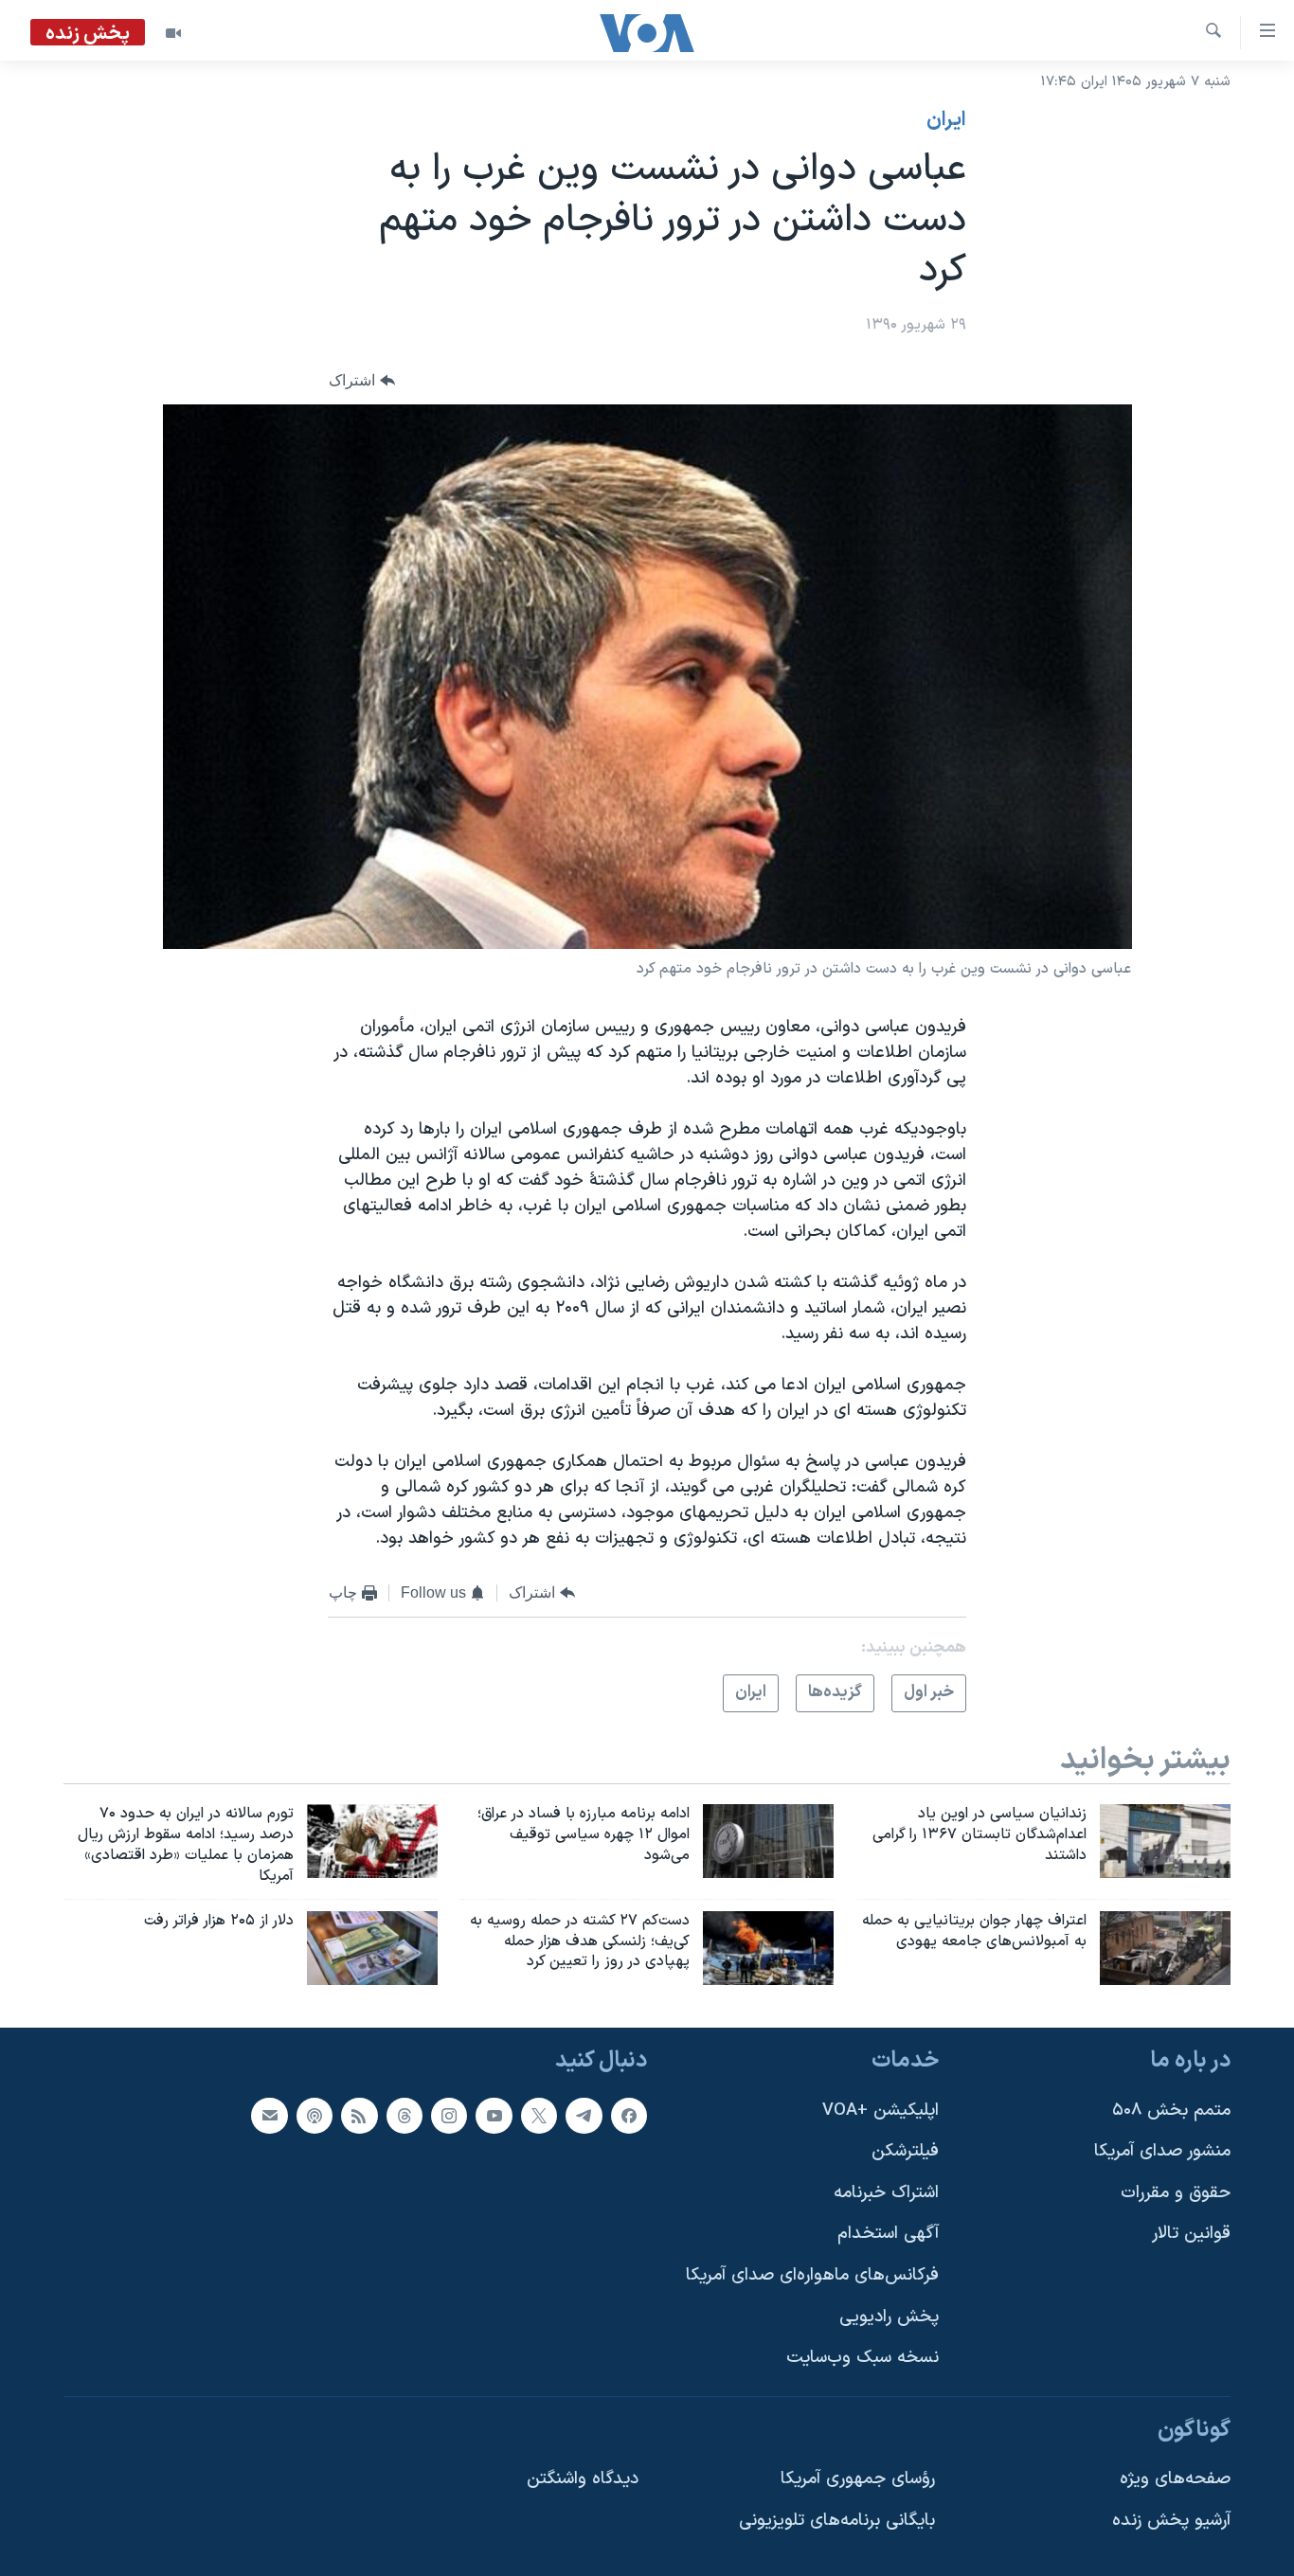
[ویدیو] (173, 33)
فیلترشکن (905, 2152)
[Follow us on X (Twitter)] (539, 2116)
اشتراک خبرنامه (886, 2193)
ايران (946, 120)
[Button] (362, 380)
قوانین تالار (1191, 2235)
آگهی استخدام (888, 2235)
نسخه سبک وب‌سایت (863, 2359)
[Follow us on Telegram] (584, 2116)
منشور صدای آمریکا (1162, 2152)
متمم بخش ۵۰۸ (1171, 2111)
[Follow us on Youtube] (494, 2116)
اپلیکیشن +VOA (881, 2111)
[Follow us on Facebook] (629, 2116)
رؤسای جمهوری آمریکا (858, 2480)
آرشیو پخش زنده (1171, 2522)
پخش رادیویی (889, 2317)
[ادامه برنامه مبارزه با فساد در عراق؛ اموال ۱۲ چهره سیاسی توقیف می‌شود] (768, 1841)
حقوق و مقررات (1176, 2193)
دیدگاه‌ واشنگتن (583, 2480)
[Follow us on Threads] (404, 2116)
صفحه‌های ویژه (1175, 2480)
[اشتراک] (269, 2116)
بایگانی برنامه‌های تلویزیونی (837, 2522)
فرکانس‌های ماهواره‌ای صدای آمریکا (812, 2276)
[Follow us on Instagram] (449, 2116)
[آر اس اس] (359, 2116)
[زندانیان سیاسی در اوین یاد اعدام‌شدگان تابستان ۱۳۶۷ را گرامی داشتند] (1165, 1841)
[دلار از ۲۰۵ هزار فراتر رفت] (372, 1948)
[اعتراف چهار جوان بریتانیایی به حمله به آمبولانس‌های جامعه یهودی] (1165, 1948)
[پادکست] (315, 2116)
